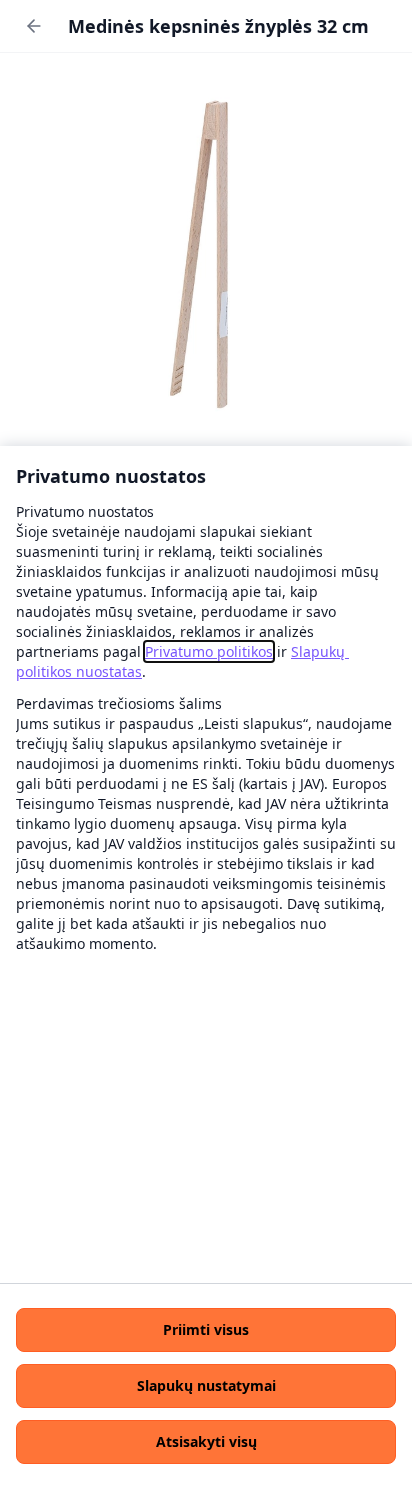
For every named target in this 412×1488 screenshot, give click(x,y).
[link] (209, 651)
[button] (206, 1330)
